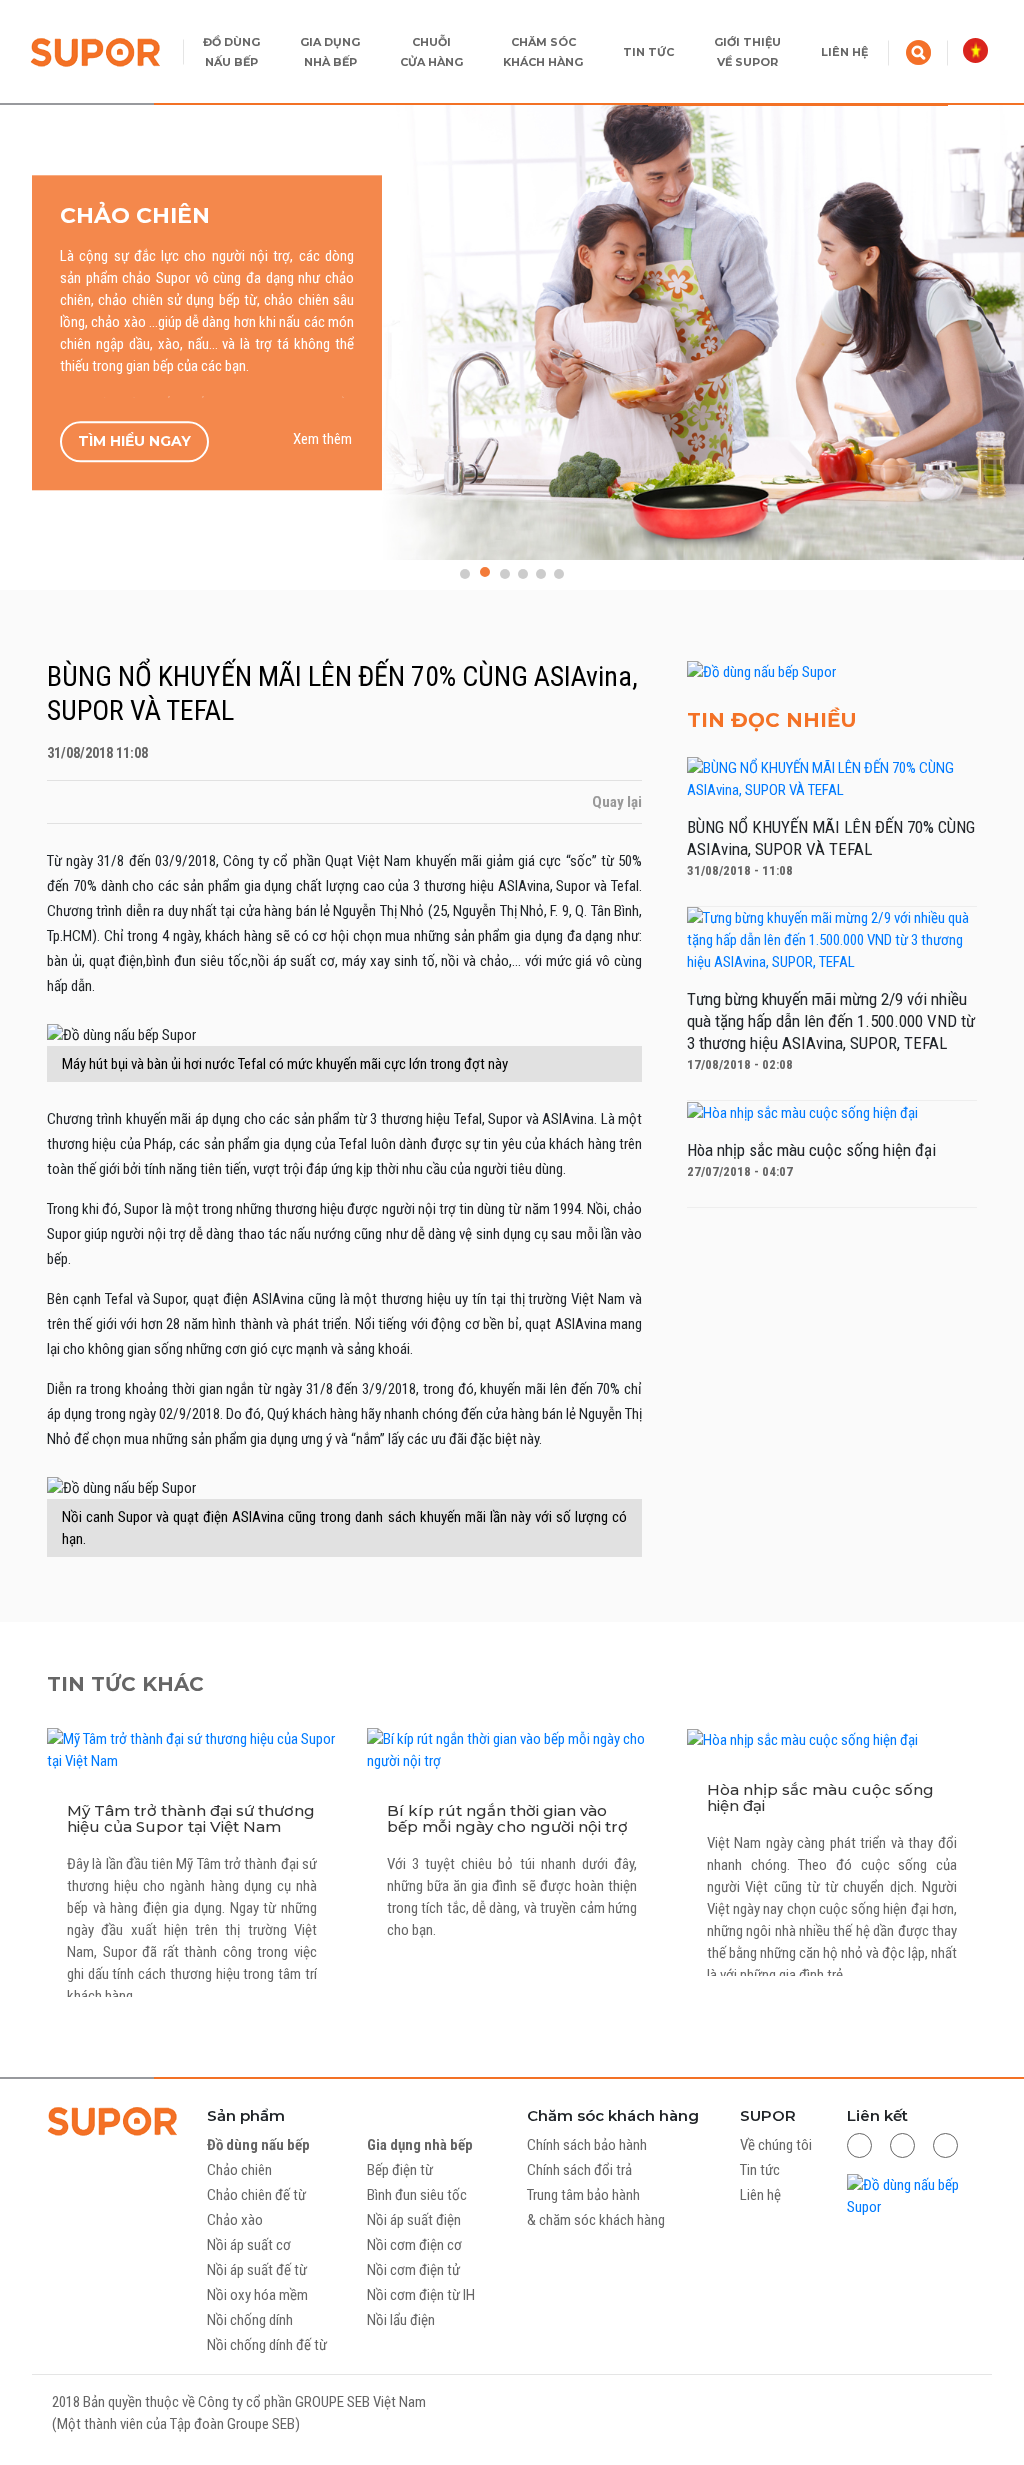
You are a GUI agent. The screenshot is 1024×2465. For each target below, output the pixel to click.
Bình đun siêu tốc (417, 2195)
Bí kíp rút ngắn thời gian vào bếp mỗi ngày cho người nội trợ (507, 1818)
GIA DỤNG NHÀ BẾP (330, 52)
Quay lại (615, 802)
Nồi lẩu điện (401, 2320)
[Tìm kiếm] (918, 51)
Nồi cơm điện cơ (414, 2245)
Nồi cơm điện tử (413, 2270)
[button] (465, 574)
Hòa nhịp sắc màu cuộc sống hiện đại (820, 1797)
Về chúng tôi (776, 2145)
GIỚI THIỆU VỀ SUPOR (747, 52)
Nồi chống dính (250, 2320)
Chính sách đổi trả (579, 2170)
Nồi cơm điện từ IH (421, 2295)
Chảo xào (235, 2220)
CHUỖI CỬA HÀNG (431, 52)
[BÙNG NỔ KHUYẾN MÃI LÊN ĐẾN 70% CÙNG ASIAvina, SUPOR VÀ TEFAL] (832, 778)
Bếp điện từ (400, 2170)
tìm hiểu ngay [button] (134, 441)
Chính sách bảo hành (587, 2145)
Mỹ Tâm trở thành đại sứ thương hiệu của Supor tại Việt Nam (191, 1818)
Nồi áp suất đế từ (257, 2270)
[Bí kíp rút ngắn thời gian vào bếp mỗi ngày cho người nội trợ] (512, 1749)
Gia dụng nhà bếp (420, 2145)
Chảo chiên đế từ (256, 2195)
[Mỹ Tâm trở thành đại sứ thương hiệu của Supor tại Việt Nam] (192, 1749)
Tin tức (760, 2170)
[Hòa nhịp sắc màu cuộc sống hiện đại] (802, 1112)
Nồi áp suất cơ (249, 2245)
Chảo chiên (239, 2170)
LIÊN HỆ (844, 52)
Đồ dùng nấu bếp (258, 2145)
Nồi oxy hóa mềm (257, 2295)
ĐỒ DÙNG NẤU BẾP (231, 52)
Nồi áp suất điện (414, 2220)
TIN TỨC (648, 52)
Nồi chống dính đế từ (267, 2345)
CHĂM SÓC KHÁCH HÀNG (543, 52)
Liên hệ (760, 2195)
